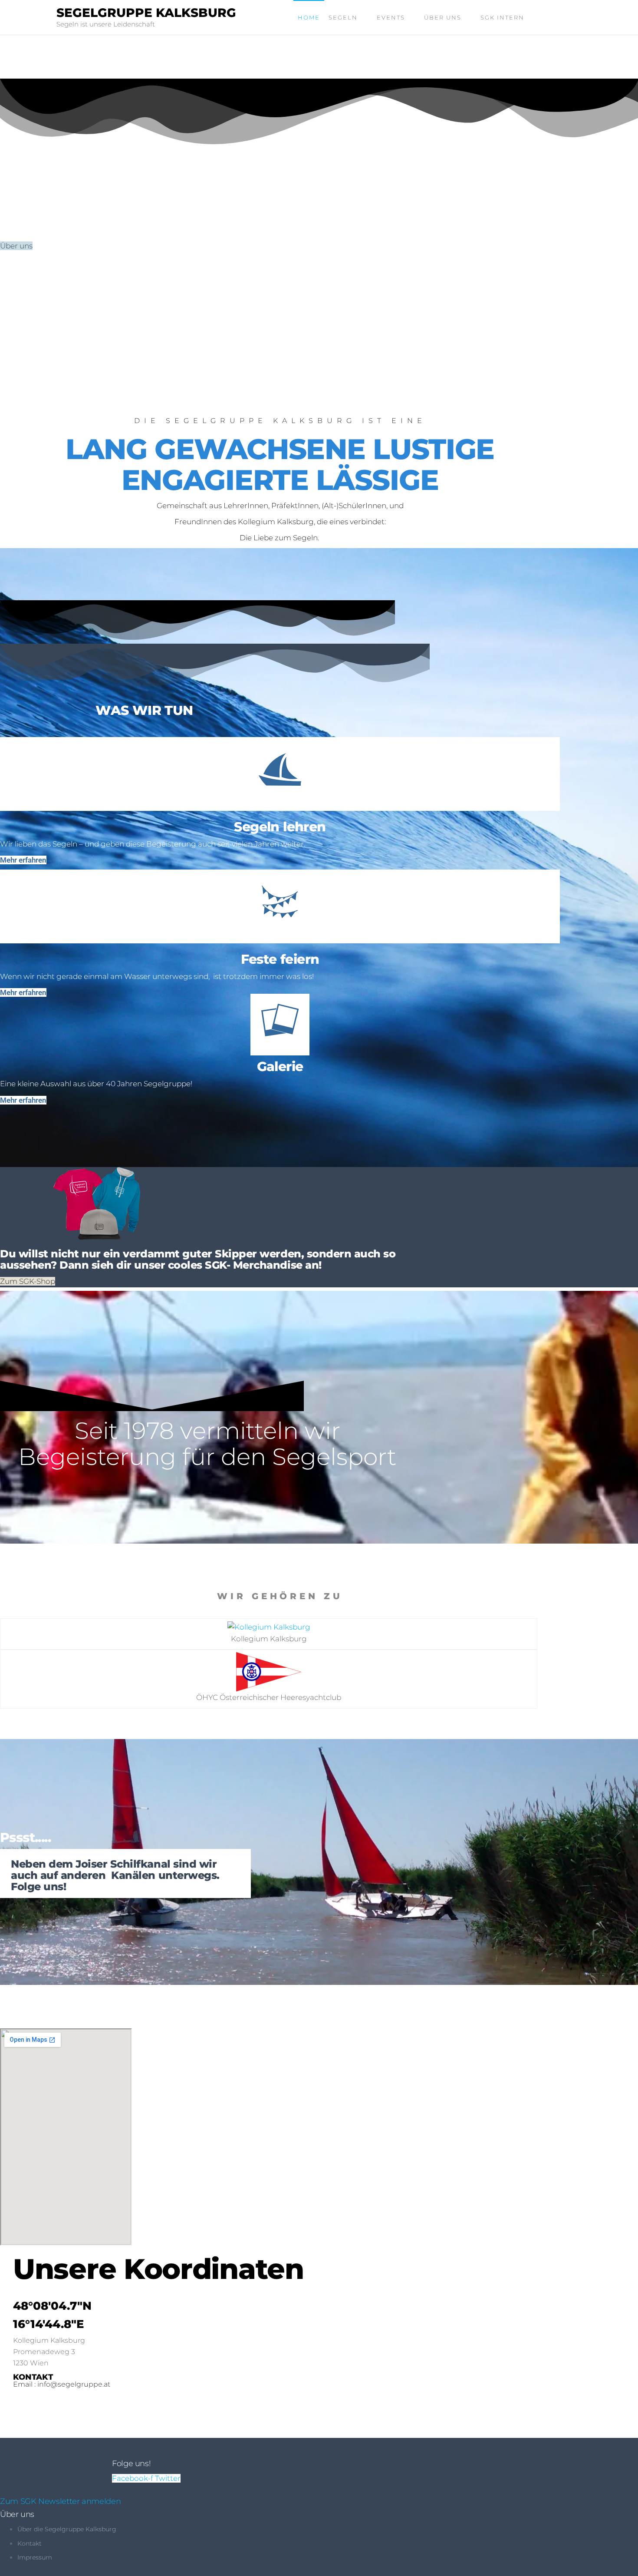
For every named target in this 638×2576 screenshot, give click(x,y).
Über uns (443, 17)
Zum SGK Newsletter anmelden (60, 2501)
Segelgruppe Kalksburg (146, 13)
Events (391, 17)
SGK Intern (502, 17)
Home (309, 17)
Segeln (343, 17)
